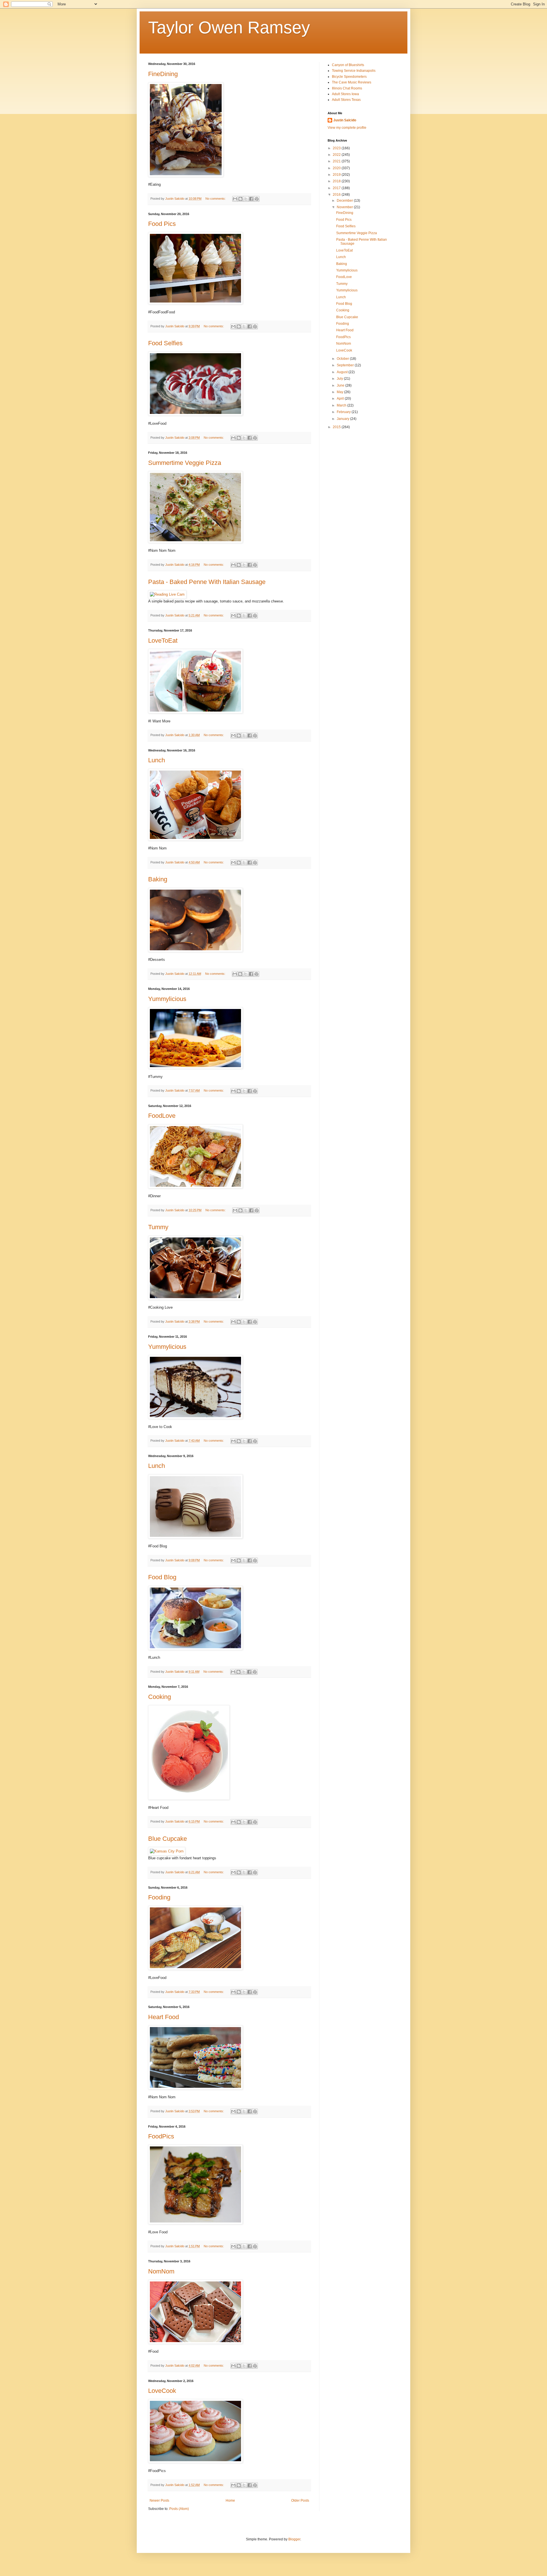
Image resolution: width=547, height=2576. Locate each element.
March (342, 405)
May (340, 392)
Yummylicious (167, 999)
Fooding (159, 1897)
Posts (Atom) (179, 2509)
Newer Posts (159, 2501)
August (343, 372)
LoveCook (162, 2391)
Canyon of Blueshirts (348, 65)
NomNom (161, 2271)
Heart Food (164, 2017)
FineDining (163, 74)
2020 (337, 168)
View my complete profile (347, 128)
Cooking (160, 1697)
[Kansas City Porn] (167, 1851)
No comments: (216, 199)
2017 (337, 188)
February (344, 412)
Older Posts (300, 2501)
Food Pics (162, 224)
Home (230, 2501)
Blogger (294, 2539)
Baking (158, 879)
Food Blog (162, 1577)
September (346, 365)
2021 (337, 161)
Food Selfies (165, 343)
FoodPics (161, 2136)
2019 (337, 175)
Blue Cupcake (168, 1839)
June (341, 385)
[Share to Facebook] (251, 199)
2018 (337, 181)
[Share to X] (246, 199)
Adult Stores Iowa (345, 94)
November (345, 207)
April (341, 399)
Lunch (157, 760)
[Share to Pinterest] (257, 199)
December (345, 201)
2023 (337, 148)
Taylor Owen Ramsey (229, 27)
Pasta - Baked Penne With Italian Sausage (207, 582)
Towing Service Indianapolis (354, 71)
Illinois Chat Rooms (347, 88)
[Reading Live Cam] (167, 594)
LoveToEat (163, 641)
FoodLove (162, 1116)
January (343, 419)
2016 (337, 195)
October (343, 359)
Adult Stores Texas (346, 100)
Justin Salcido (345, 120)
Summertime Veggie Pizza (185, 463)
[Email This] (235, 199)
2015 (337, 427)
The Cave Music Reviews (352, 82)
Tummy (158, 1227)
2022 (337, 155)
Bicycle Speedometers (349, 77)
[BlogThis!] (240, 199)
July (340, 379)
